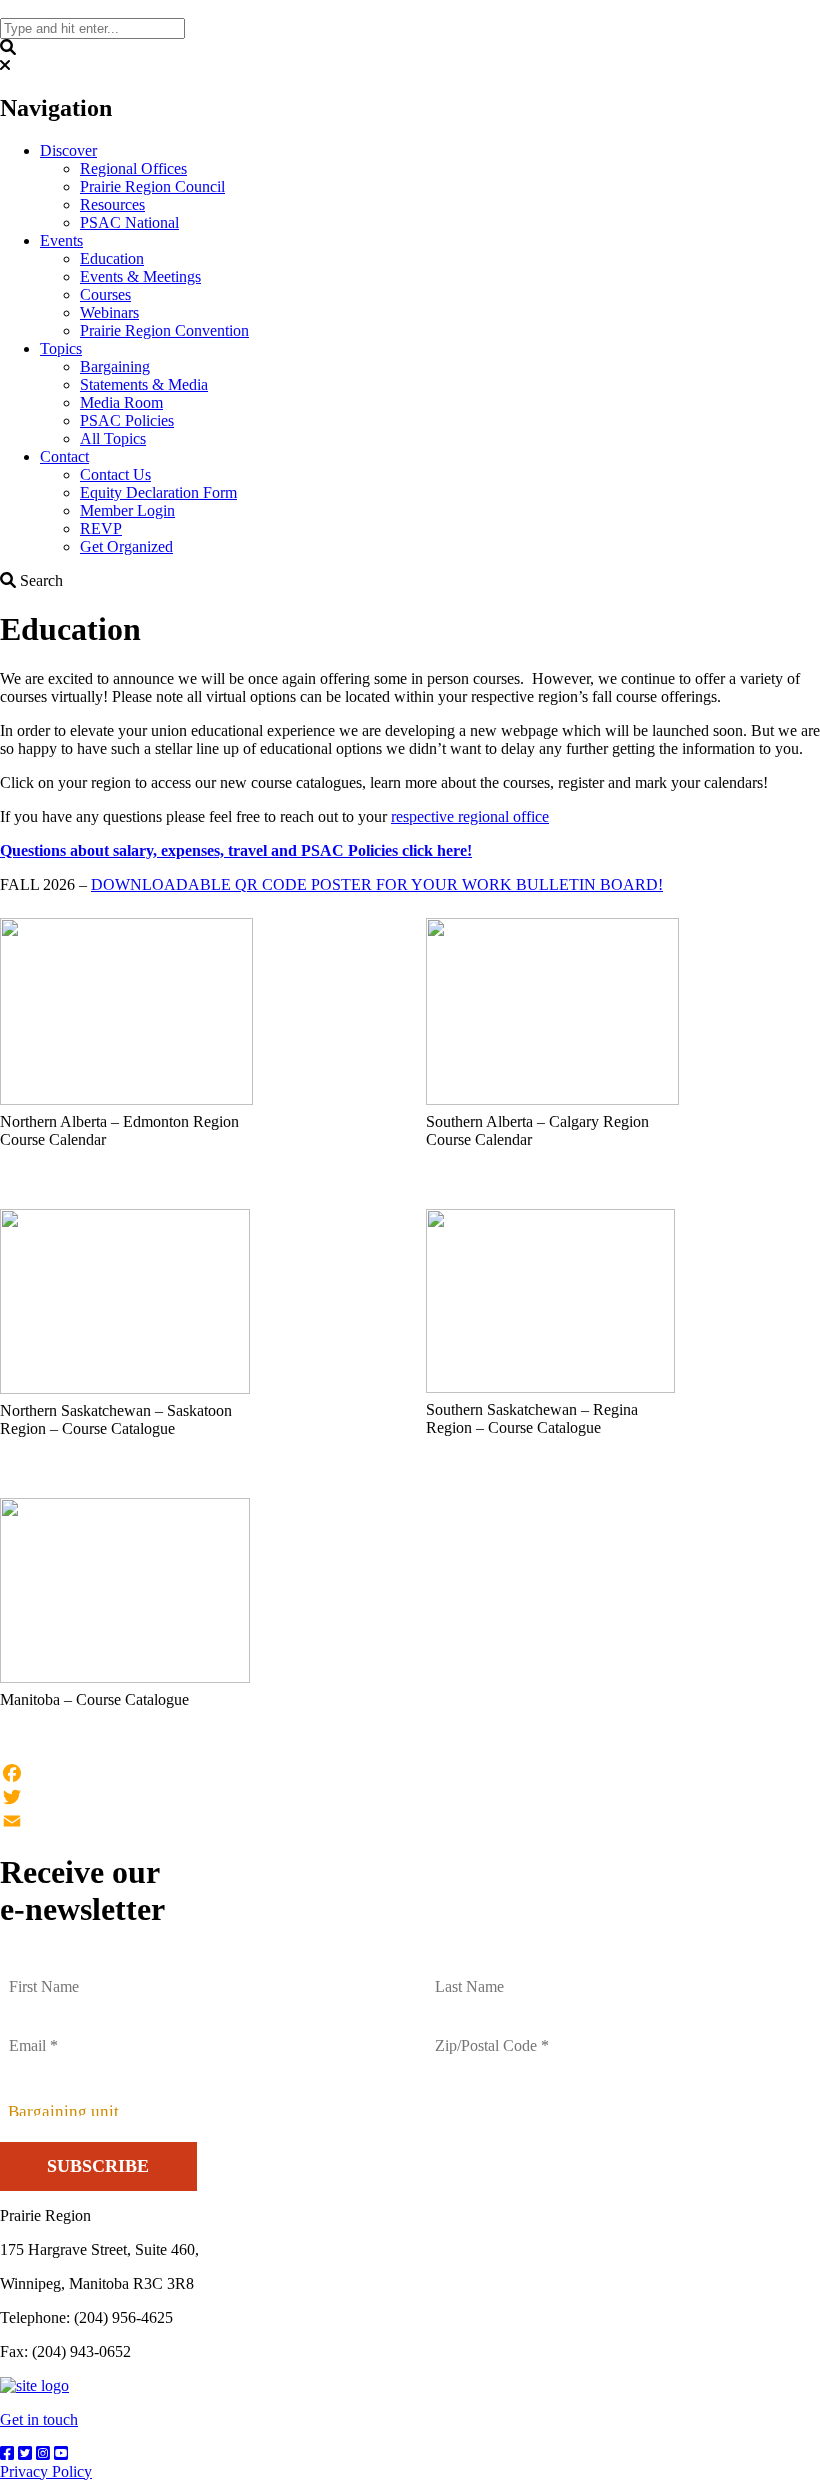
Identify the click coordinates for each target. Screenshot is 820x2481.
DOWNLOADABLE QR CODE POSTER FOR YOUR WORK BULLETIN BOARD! (377, 884)
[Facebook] (410, 1773)
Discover (68, 150)
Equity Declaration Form (158, 492)
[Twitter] (410, 1797)
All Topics (113, 438)
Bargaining (115, 366)
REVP (101, 528)
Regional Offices (133, 168)
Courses (105, 294)
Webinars (109, 312)
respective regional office (470, 816)
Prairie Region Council (152, 186)
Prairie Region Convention (164, 330)
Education (112, 258)
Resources (112, 204)
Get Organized (126, 546)
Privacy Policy (46, 2471)
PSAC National (129, 222)
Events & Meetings (140, 276)
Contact (64, 456)
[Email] (410, 1821)
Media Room (121, 402)
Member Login (127, 510)
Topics (61, 348)
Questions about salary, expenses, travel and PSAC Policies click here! (236, 850)
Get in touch (39, 2419)
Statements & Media (144, 384)
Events (61, 240)
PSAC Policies (127, 420)
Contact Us (115, 474)
